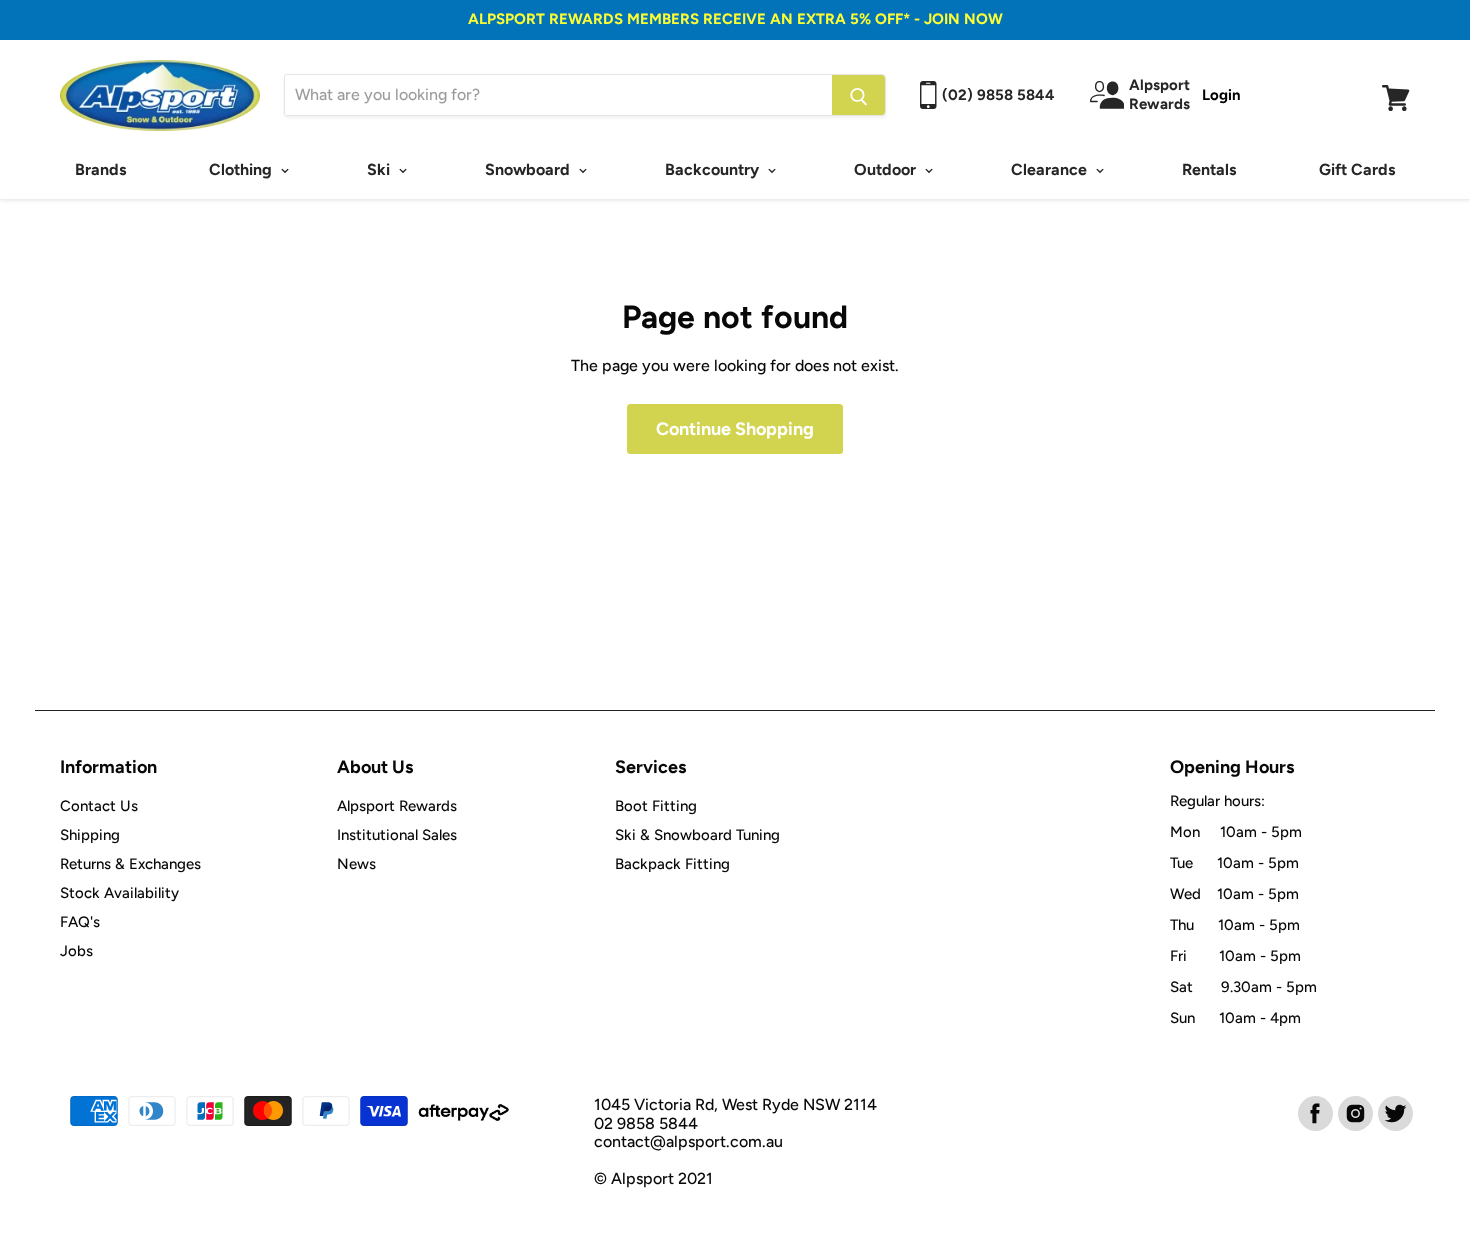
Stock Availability (119, 893)
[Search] (858, 95)
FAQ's (80, 922)
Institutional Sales (397, 835)
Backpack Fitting (672, 864)
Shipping (90, 835)
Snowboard (529, 169)
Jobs (76, 951)
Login (1221, 95)
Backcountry (714, 169)
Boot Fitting (656, 806)
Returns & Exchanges (130, 864)
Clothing (242, 169)
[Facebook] (1314, 1112)
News (356, 864)
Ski (380, 169)
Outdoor (887, 169)
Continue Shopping (735, 429)
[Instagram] (1354, 1112)
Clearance (1051, 169)
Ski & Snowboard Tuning (697, 835)
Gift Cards (1357, 169)
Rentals (1209, 169)
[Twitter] (1394, 1112)
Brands (100, 169)
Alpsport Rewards (397, 806)
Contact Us (99, 806)
